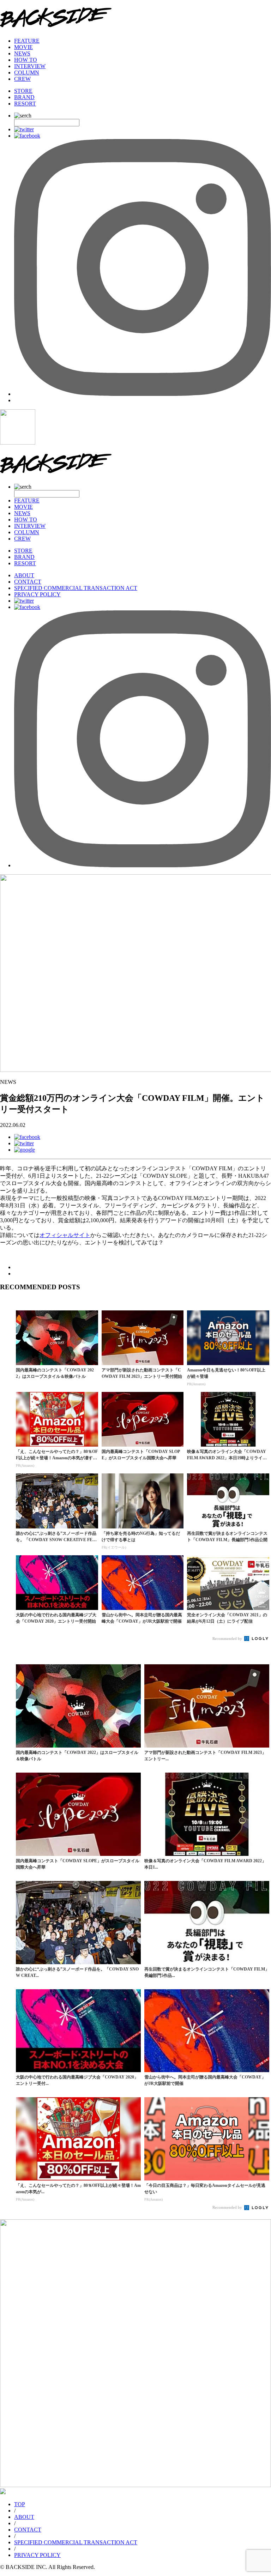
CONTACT (28, 582)
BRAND (24, 97)
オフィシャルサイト (65, 1235)
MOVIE (23, 47)
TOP (20, 2504)
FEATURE (27, 41)
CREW (22, 79)
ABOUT (24, 575)
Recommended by (228, 1639)
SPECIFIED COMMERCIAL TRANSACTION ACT (76, 588)
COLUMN (27, 73)
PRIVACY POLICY (37, 594)
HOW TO (26, 60)
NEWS (22, 53)
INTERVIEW (30, 66)
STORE (23, 91)
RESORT (25, 104)
